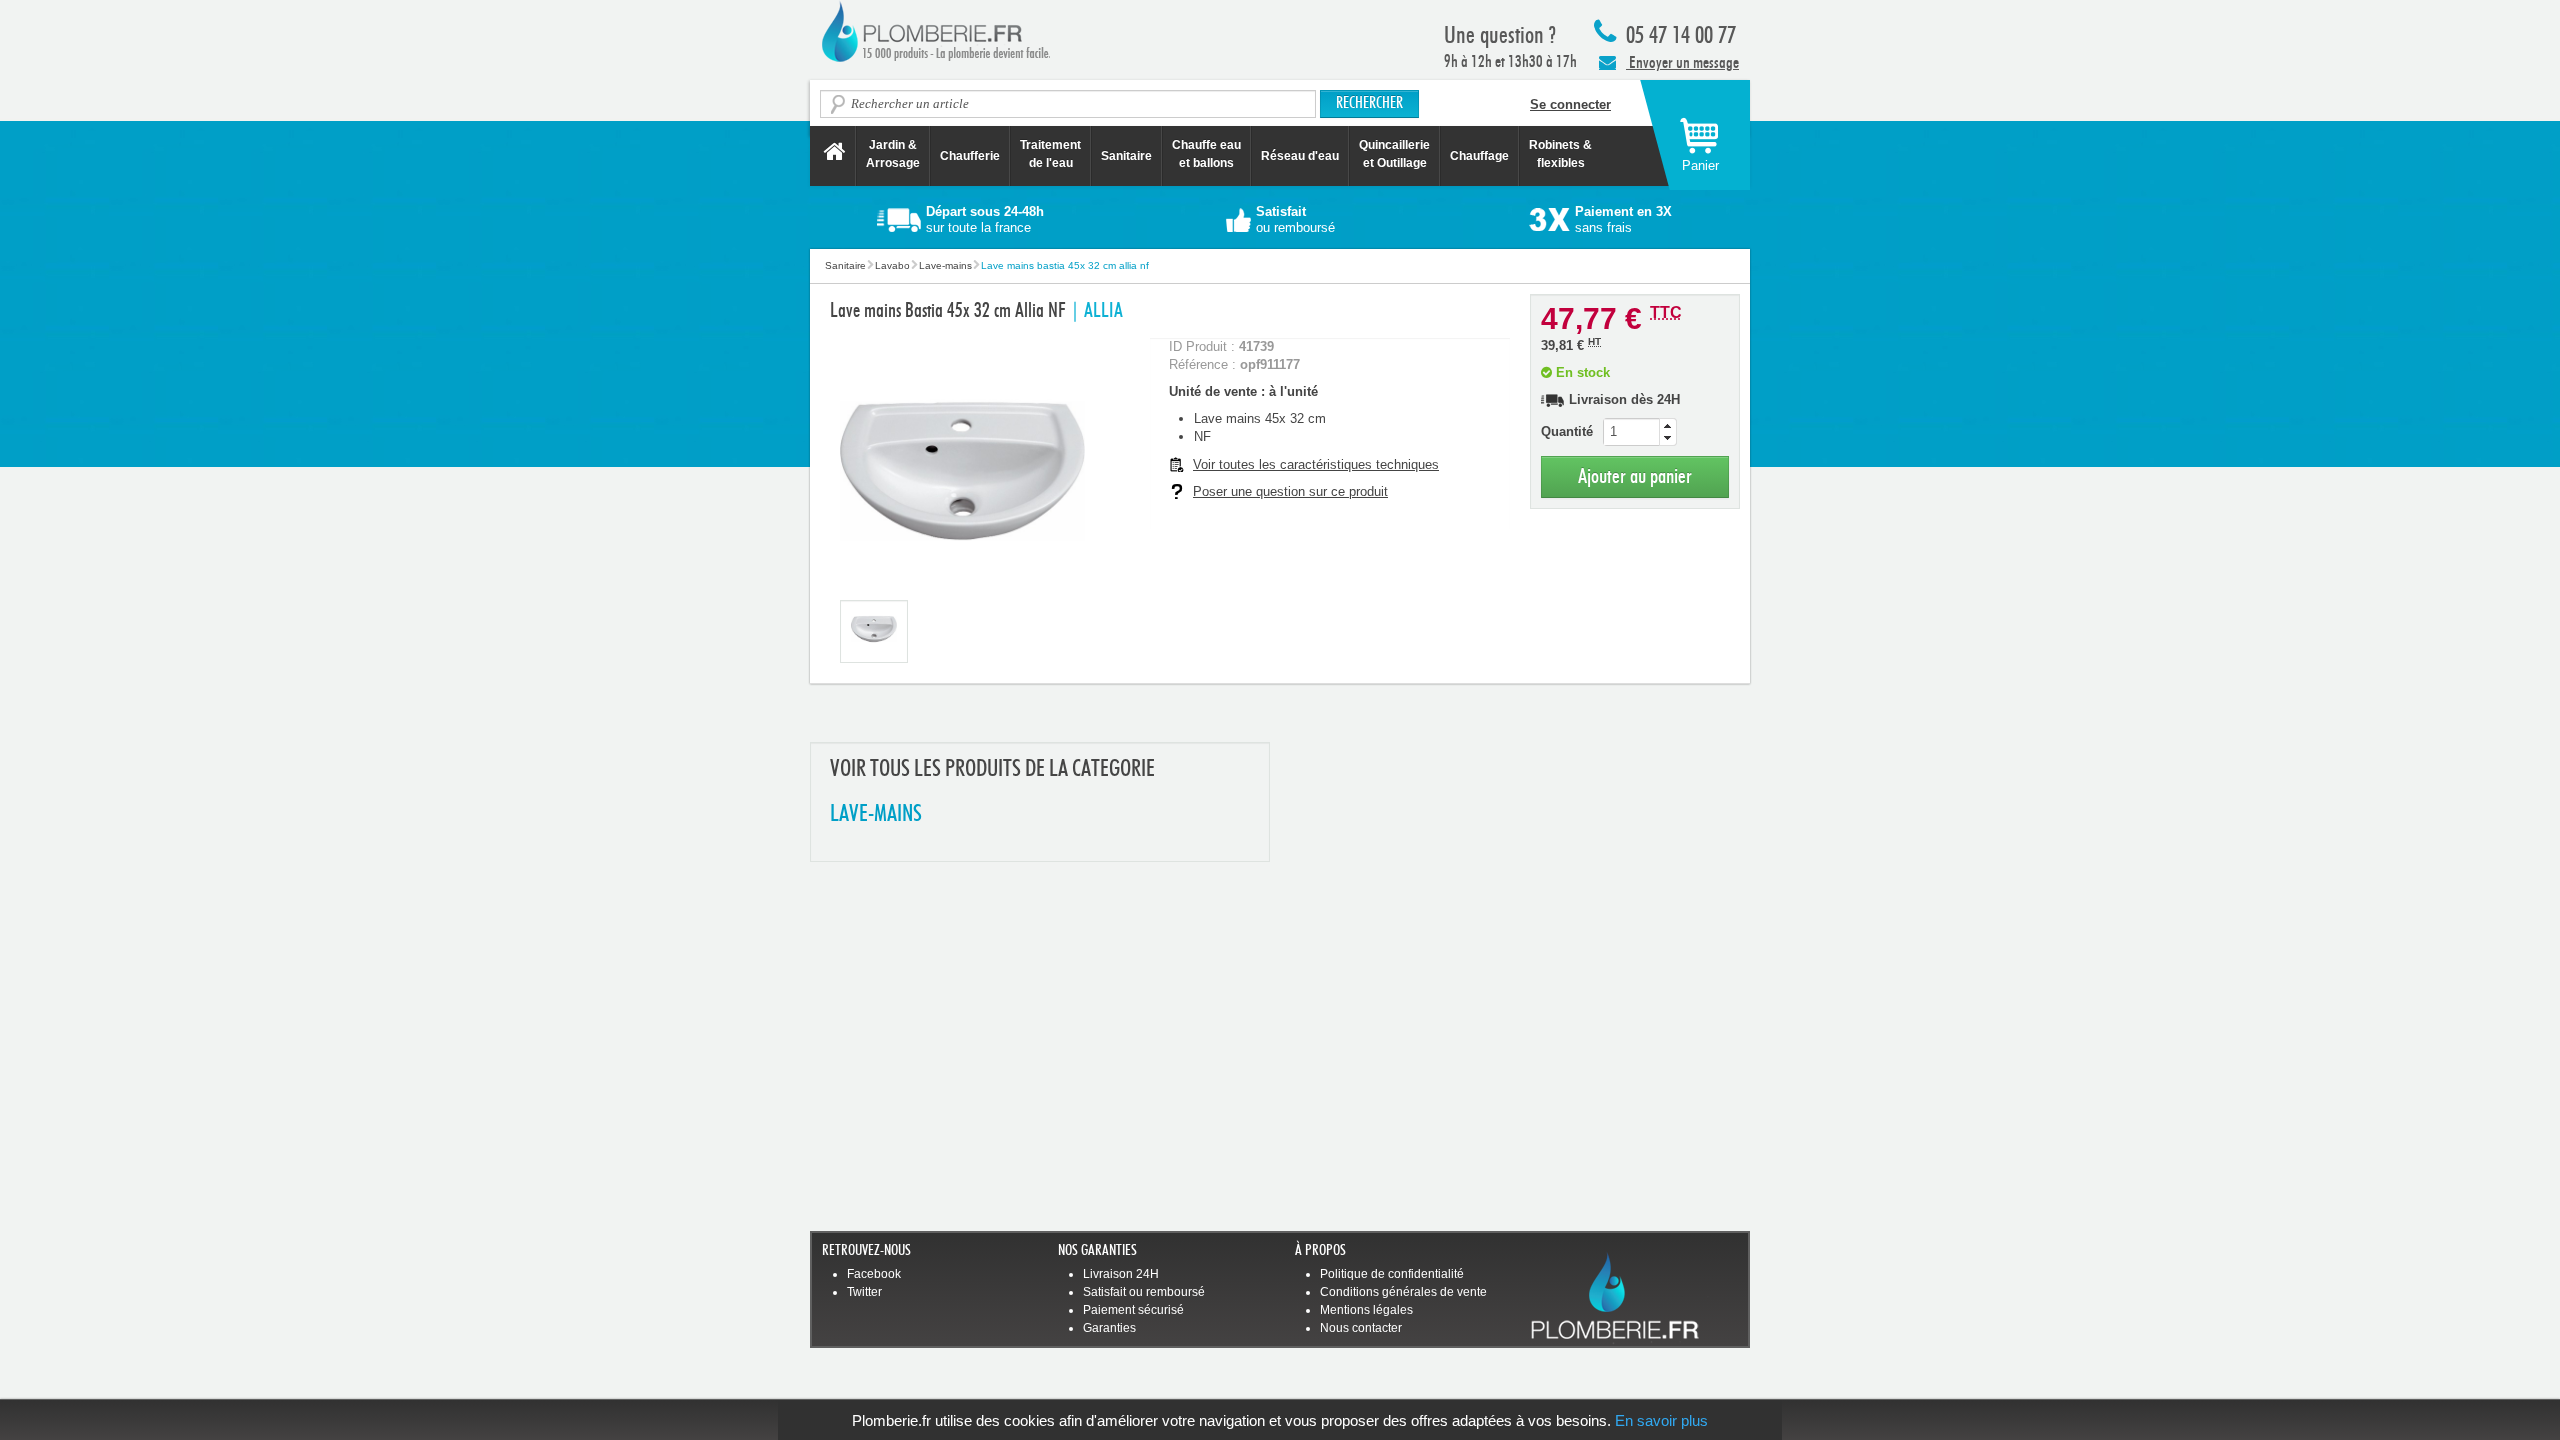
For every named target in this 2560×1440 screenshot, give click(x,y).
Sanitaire (1126, 156)
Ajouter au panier (1635, 476)
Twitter (864, 1292)
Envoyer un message (1682, 62)
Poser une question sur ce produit (1290, 491)
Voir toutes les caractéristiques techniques (1316, 464)
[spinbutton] (1640, 432)
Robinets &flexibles (1560, 154)
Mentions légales (1366, 1310)
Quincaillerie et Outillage (1394, 154)
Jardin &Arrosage (893, 154)
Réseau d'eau (1300, 156)
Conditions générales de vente (1403, 1292)
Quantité (1567, 431)
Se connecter (1570, 104)
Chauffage (1479, 156)
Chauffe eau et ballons (1206, 154)
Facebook (874, 1274)
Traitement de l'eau (1050, 154)
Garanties (1109, 1328)
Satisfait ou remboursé (1144, 1292)
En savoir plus (1661, 1420)
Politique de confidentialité (1392, 1274)
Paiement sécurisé (1133, 1310)
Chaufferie (970, 156)
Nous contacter (1361, 1328)
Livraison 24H (1121, 1274)
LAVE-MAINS (876, 814)
